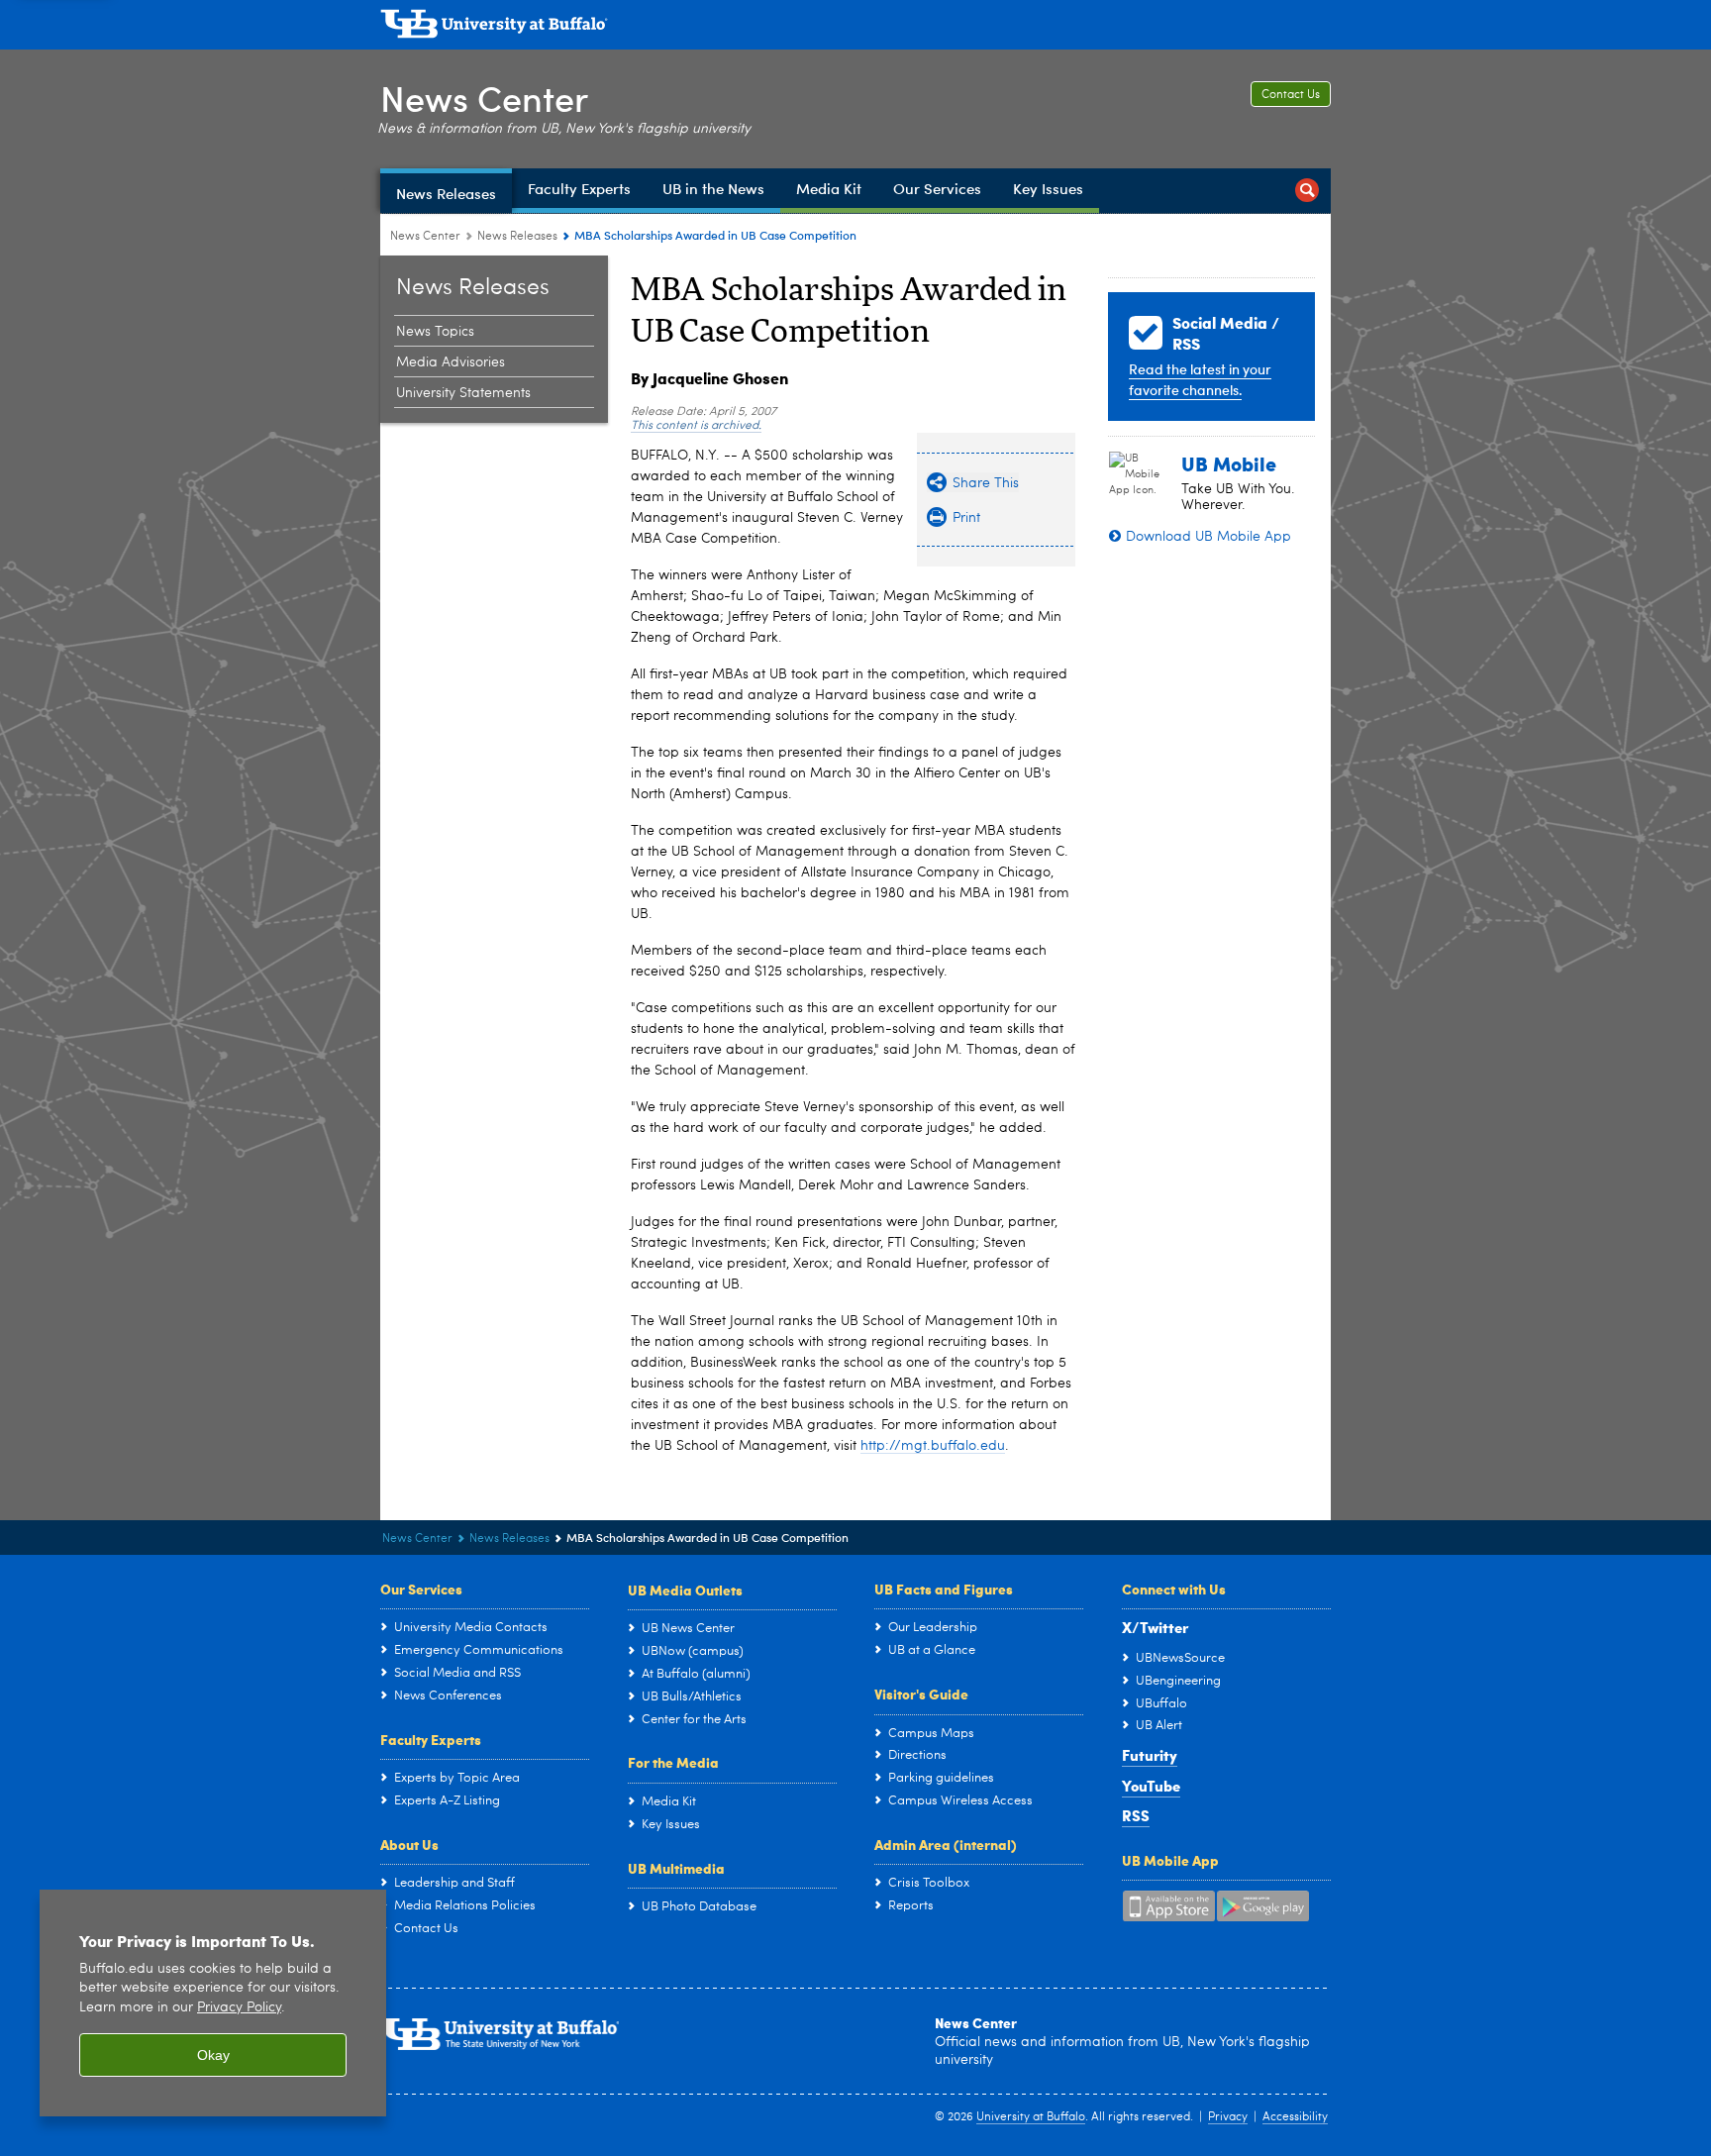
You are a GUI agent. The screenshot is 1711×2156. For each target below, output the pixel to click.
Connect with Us (1174, 1589)
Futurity (1150, 1755)
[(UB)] (855, 28)
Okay (213, 2055)
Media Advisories (451, 362)
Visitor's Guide (921, 1694)
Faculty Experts (431, 1739)
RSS (1136, 1815)
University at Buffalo (1031, 2117)
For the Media (673, 1762)
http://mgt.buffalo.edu (933, 1446)
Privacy (1228, 2117)
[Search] (1307, 191)
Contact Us (1291, 95)
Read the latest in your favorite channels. (1200, 379)
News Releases (517, 237)
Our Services (421, 1589)
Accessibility (1295, 2117)
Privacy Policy (239, 2008)
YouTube (1151, 1786)
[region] (213, 2003)
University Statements (463, 393)
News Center (484, 98)
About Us (409, 1844)
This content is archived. (696, 426)
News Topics (435, 332)
